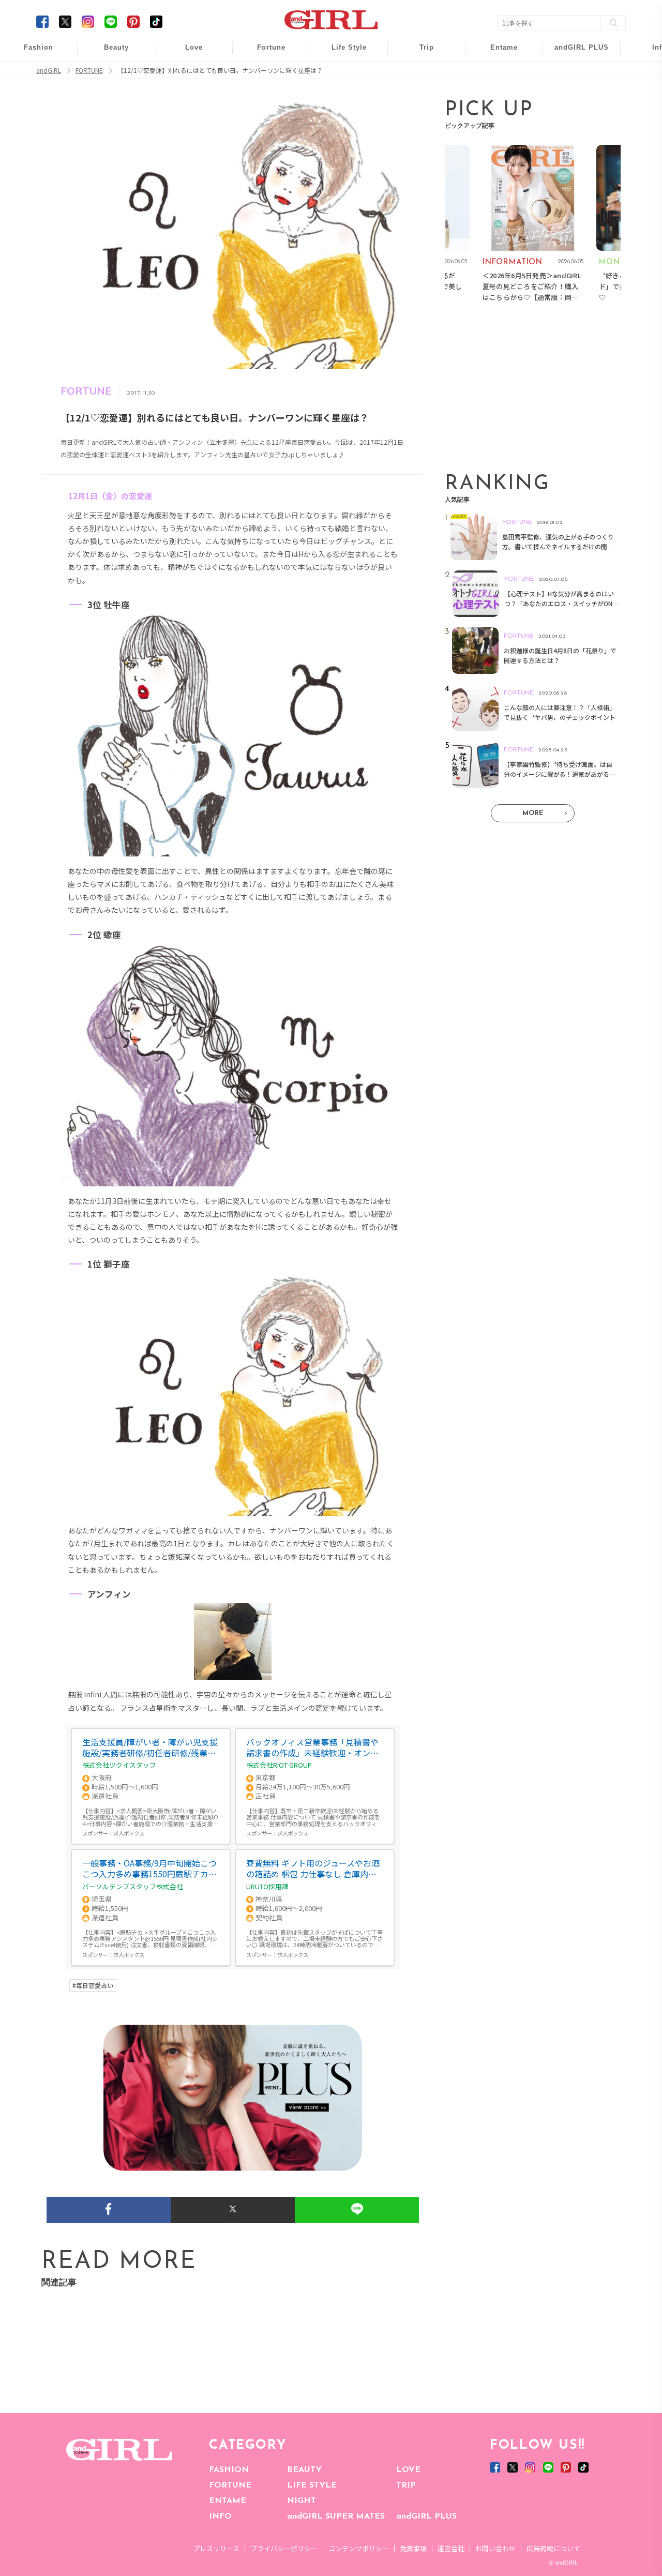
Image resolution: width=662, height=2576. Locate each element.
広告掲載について (553, 2548)
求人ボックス (129, 1833)
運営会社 (451, 2548)
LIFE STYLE (312, 2485)
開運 (264, 53)
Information (575, 112)
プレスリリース (216, 2548)
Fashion (575, 53)
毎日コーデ (32, 53)
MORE (533, 813)
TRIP (406, 2485)
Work (342, 73)
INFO (220, 2517)
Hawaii (420, 53)
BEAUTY (304, 2470)
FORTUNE (230, 2485)
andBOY (497, 53)
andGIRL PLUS (426, 2517)
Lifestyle (575, 93)
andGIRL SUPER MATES (336, 2517)
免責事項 (413, 2548)
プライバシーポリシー (284, 2548)
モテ (187, 73)
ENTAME (228, 2501)
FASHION (229, 2470)
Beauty (116, 47)
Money (342, 53)
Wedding (187, 53)
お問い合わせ (495, 2548)
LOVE (408, 2470)
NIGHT (302, 2501)
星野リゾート (419, 73)
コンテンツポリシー (359, 2548)
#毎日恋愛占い (93, 1985)
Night (187, 93)
